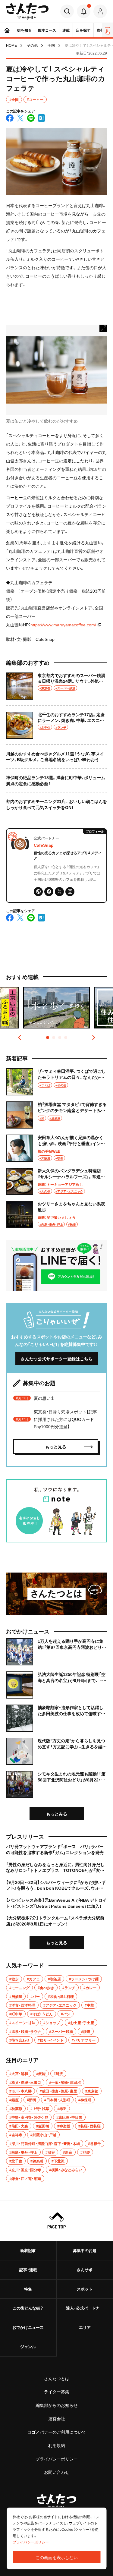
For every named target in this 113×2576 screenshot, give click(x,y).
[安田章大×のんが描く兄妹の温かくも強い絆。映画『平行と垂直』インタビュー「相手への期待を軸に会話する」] (56, 1148)
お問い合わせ (57, 2472)
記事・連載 (28, 2270)
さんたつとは (57, 2378)
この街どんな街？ (28, 2308)
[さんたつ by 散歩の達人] (27, 11)
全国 (51, 45)
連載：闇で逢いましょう (57, 1217)
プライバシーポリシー (57, 2459)
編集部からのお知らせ (57, 2405)
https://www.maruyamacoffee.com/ (63, 625)
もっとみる (57, 1814)
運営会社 (57, 2418)
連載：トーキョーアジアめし (60, 1184)
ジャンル (28, 2346)
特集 (28, 2289)
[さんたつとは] (56, 1594)
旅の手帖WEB (49, 1151)
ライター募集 (57, 2392)
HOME (11, 45)
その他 (32, 45)
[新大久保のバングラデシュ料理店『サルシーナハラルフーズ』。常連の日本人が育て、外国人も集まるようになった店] (56, 1181)
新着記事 (28, 2250)
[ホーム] (7, 30)
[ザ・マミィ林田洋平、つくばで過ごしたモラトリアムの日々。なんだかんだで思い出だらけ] (56, 1082)
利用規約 (57, 2445)
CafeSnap (44, 845)
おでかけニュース (28, 2327)
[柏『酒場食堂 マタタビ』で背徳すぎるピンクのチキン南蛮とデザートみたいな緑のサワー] (56, 1115)
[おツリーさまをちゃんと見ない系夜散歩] (56, 1214)
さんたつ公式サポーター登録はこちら (57, 1359)
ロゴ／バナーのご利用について (57, 2432)
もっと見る (57, 1942)
